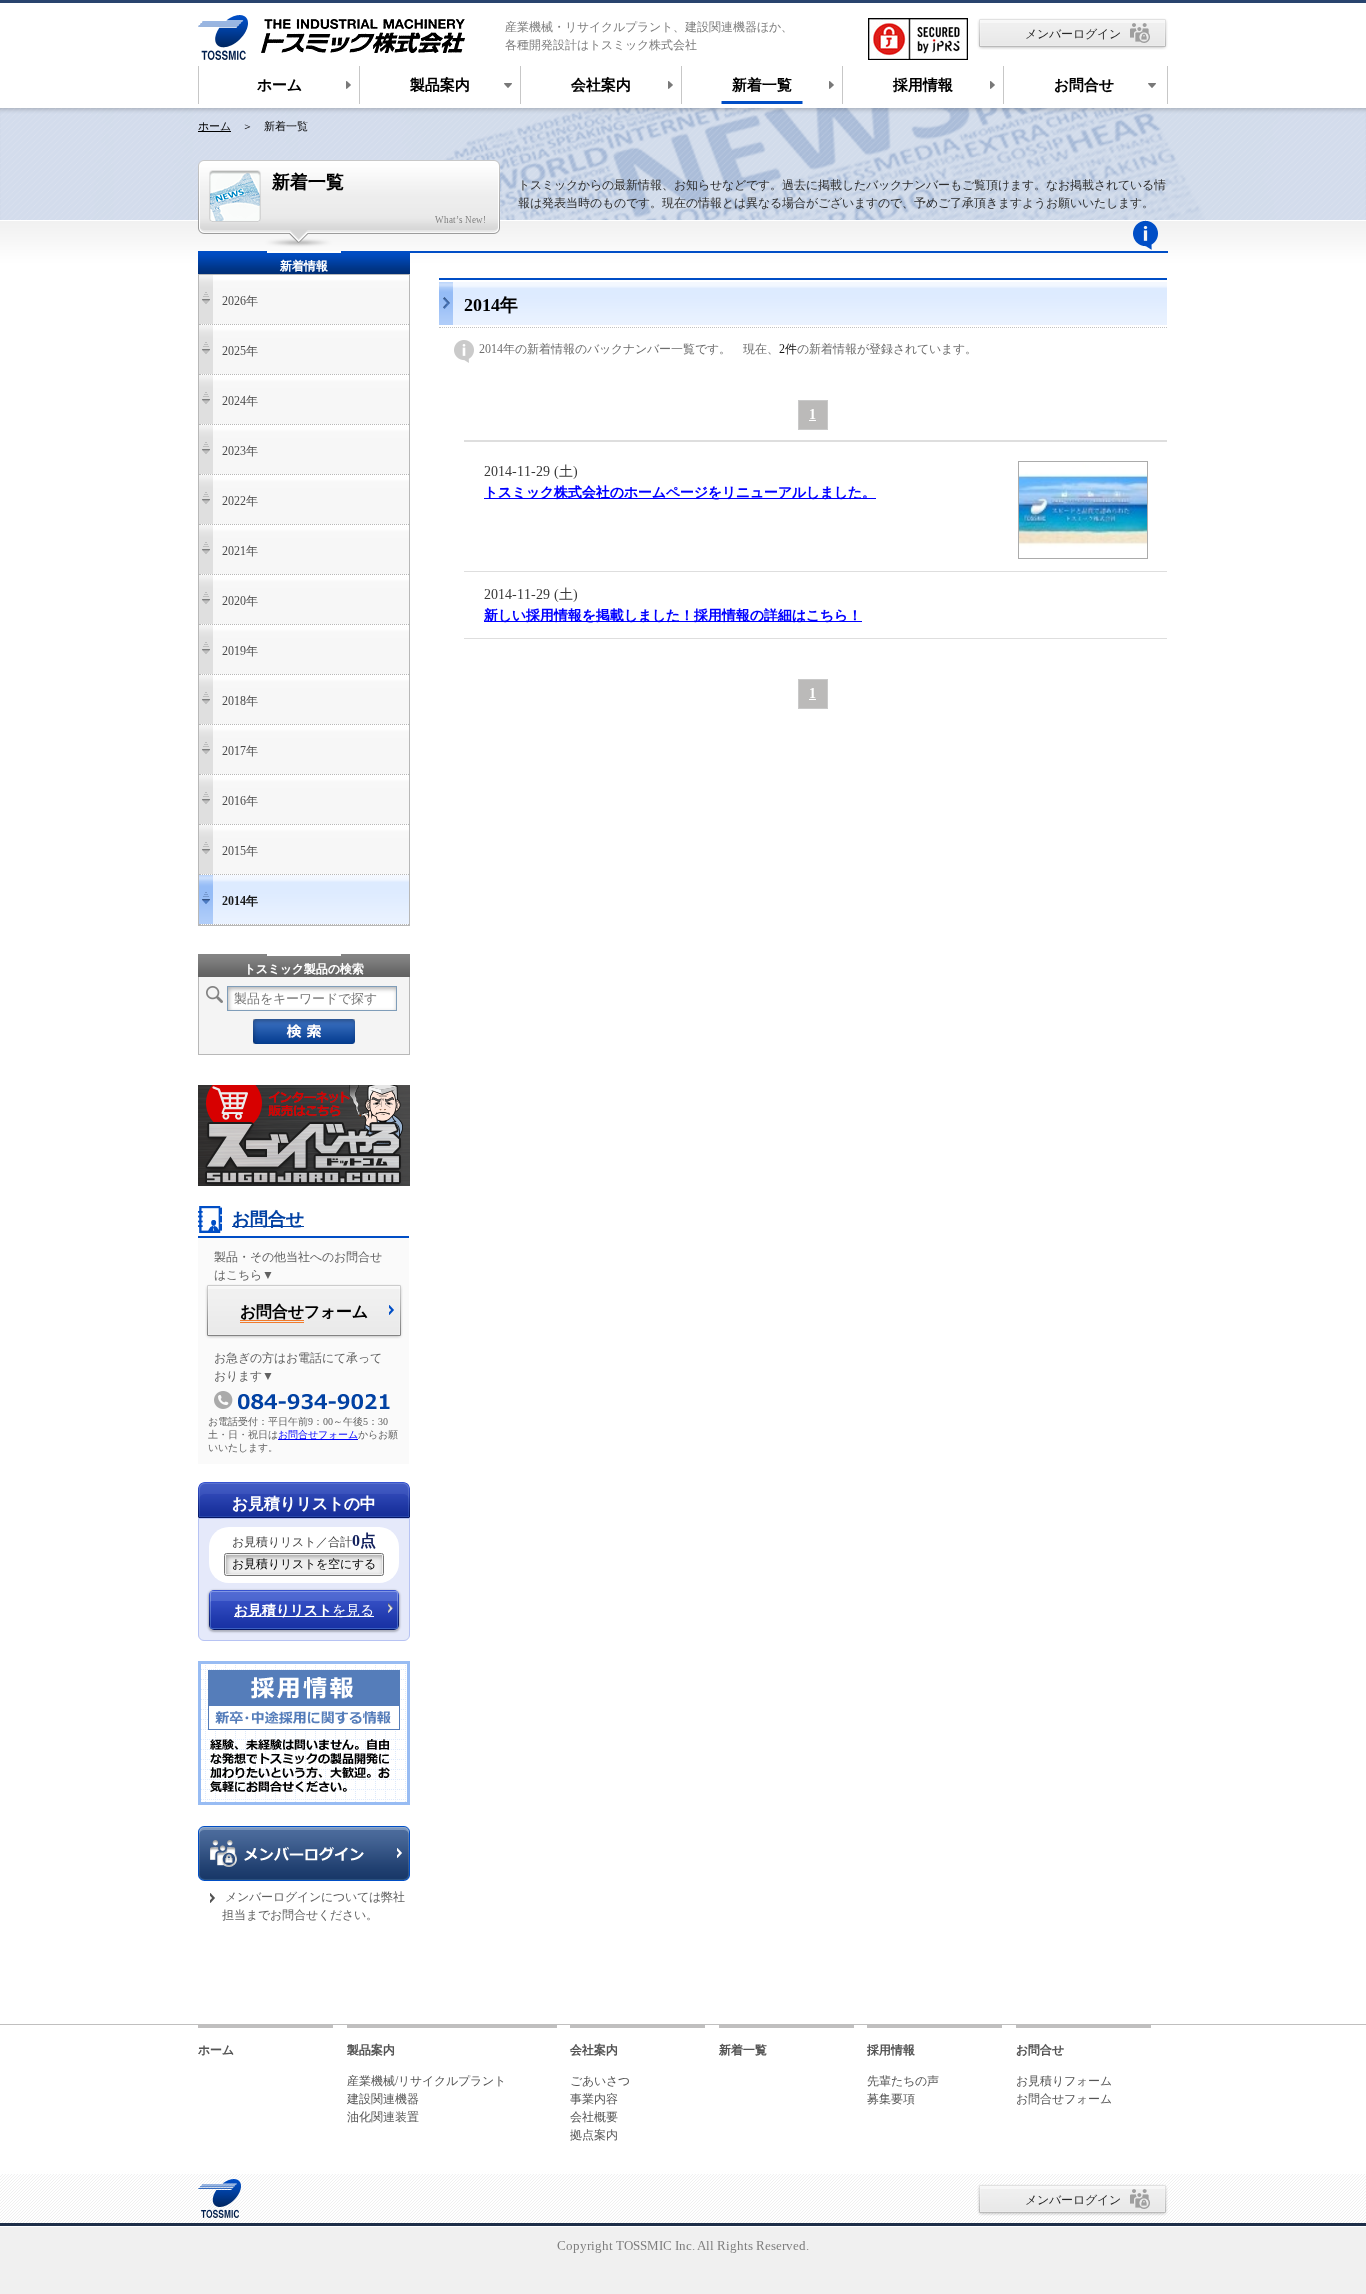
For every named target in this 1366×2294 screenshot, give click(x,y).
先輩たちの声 (903, 2081)
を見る (304, 1610)
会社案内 (594, 2050)
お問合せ (268, 1219)
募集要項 (891, 2099)
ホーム (214, 126)
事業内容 (594, 2099)
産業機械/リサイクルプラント (426, 2081)
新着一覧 (743, 2050)
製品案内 (371, 2050)
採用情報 (891, 2050)
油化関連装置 (383, 2117)
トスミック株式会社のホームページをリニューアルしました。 (680, 492)
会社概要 (594, 2117)
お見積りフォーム (1064, 2081)
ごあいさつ (600, 2081)
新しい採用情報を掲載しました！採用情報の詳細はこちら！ (673, 615)
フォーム (304, 1311)
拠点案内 (594, 2135)
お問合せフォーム (318, 1434)
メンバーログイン (1073, 34)
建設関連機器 (383, 2099)
